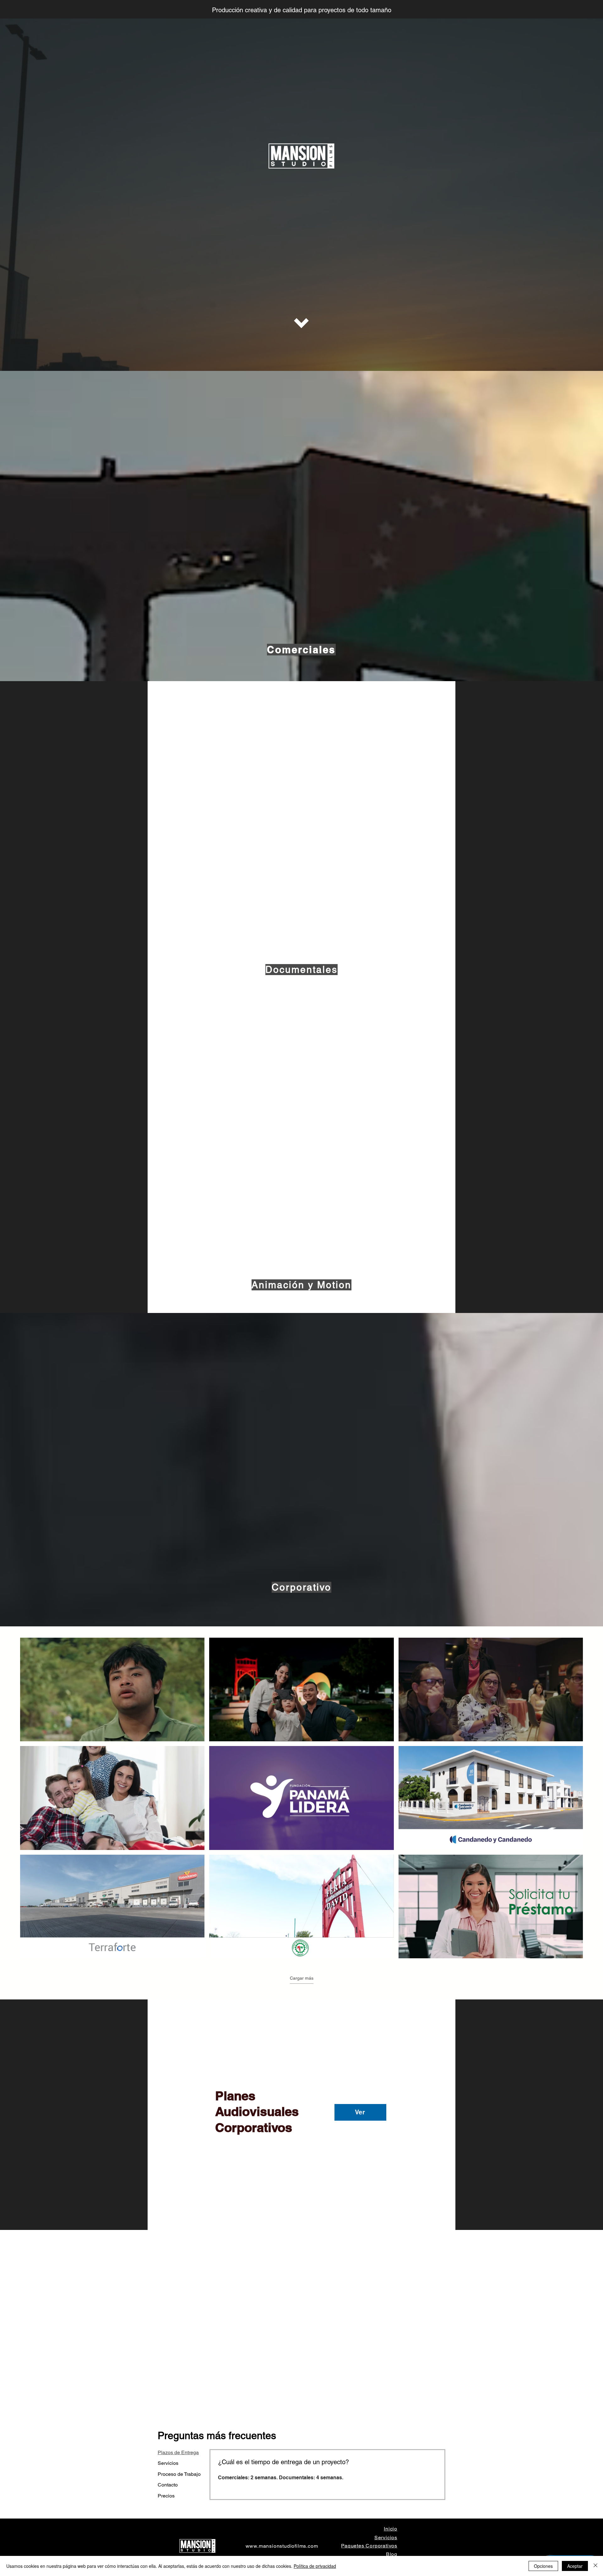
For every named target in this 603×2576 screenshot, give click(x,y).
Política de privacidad (315, 2566)
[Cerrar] (595, 2566)
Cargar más (302, 1978)
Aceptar (575, 2566)
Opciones (543, 2566)
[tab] (179, 2453)
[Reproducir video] (112, 1689)
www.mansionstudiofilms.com (282, 2546)
